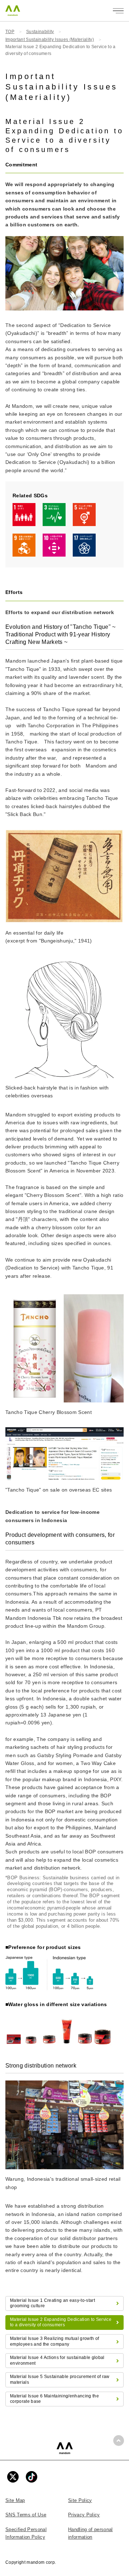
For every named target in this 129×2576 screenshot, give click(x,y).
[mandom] (65, 2448)
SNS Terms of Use (26, 2515)
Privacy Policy (84, 2515)
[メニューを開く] (118, 11)
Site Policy (80, 2500)
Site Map (15, 2500)
